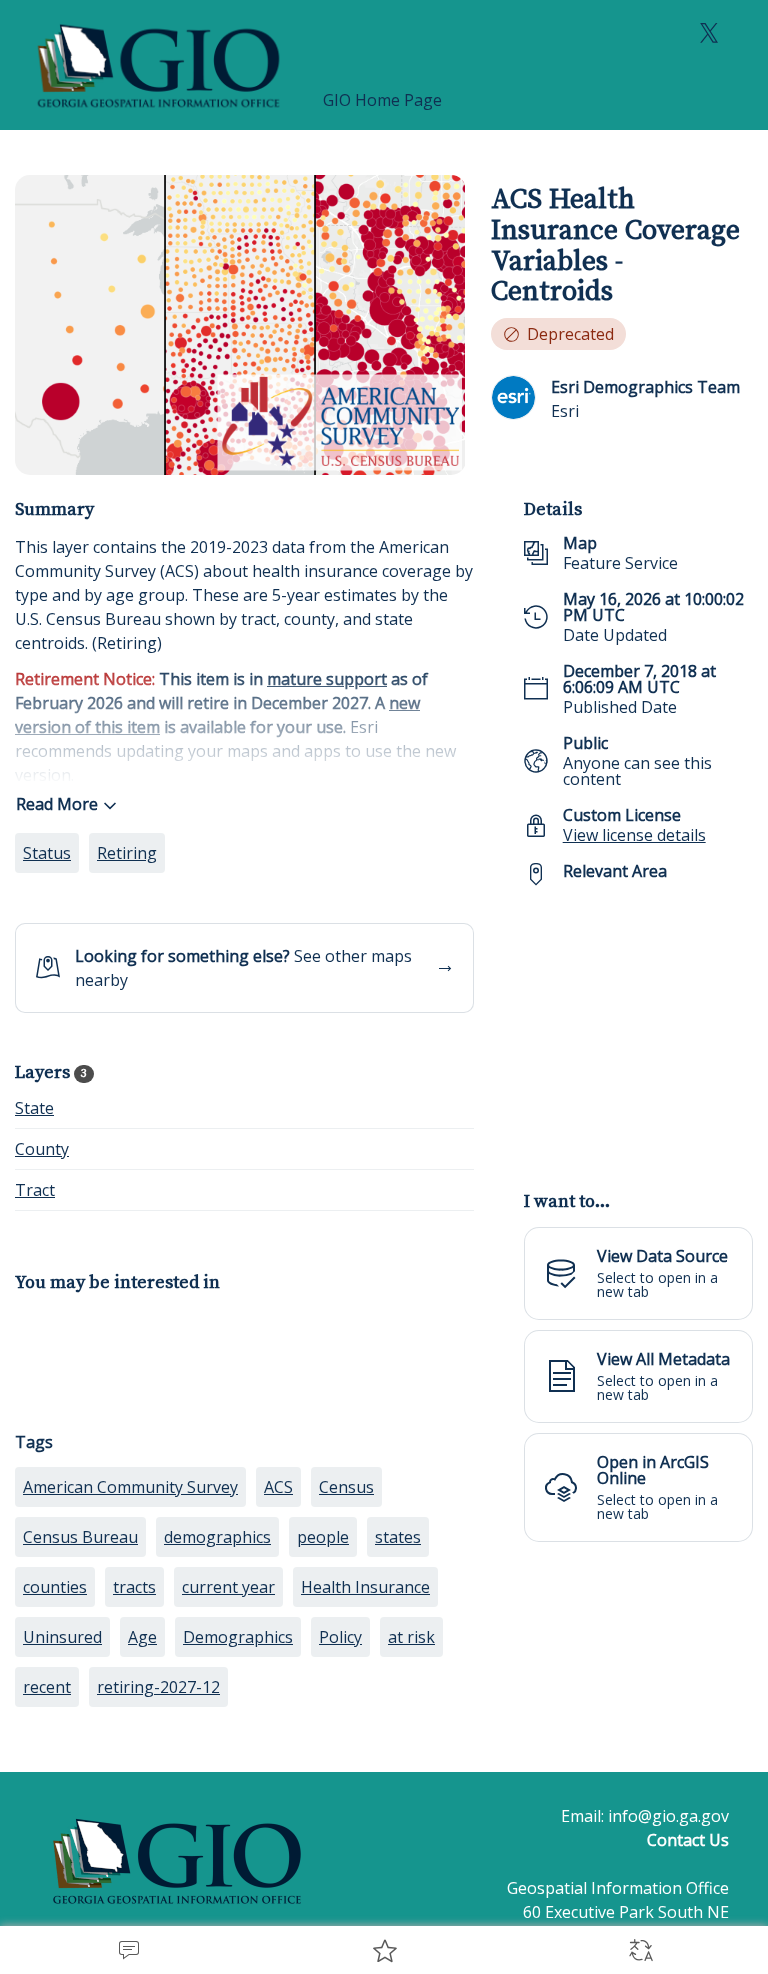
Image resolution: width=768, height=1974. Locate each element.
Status (47, 853)
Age (142, 1637)
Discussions (128, 1950)
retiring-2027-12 (158, 1687)
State (34, 1108)
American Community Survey (130, 1487)
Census (346, 1487)
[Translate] (640, 1950)
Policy (340, 1637)
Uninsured (62, 1637)
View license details (634, 835)
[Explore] (638, 1027)
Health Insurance (365, 1587)
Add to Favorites (384, 1950)
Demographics (238, 1637)
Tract (35, 1190)
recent (47, 1687)
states (398, 1537)
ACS (278, 1487)
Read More (57, 804)
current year (228, 1587)
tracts (134, 1587)
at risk (411, 1637)
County (42, 1149)
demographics (217, 1537)
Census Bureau (80, 1537)
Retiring (127, 853)
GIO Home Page (382, 100)
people (323, 1537)
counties (55, 1587)
